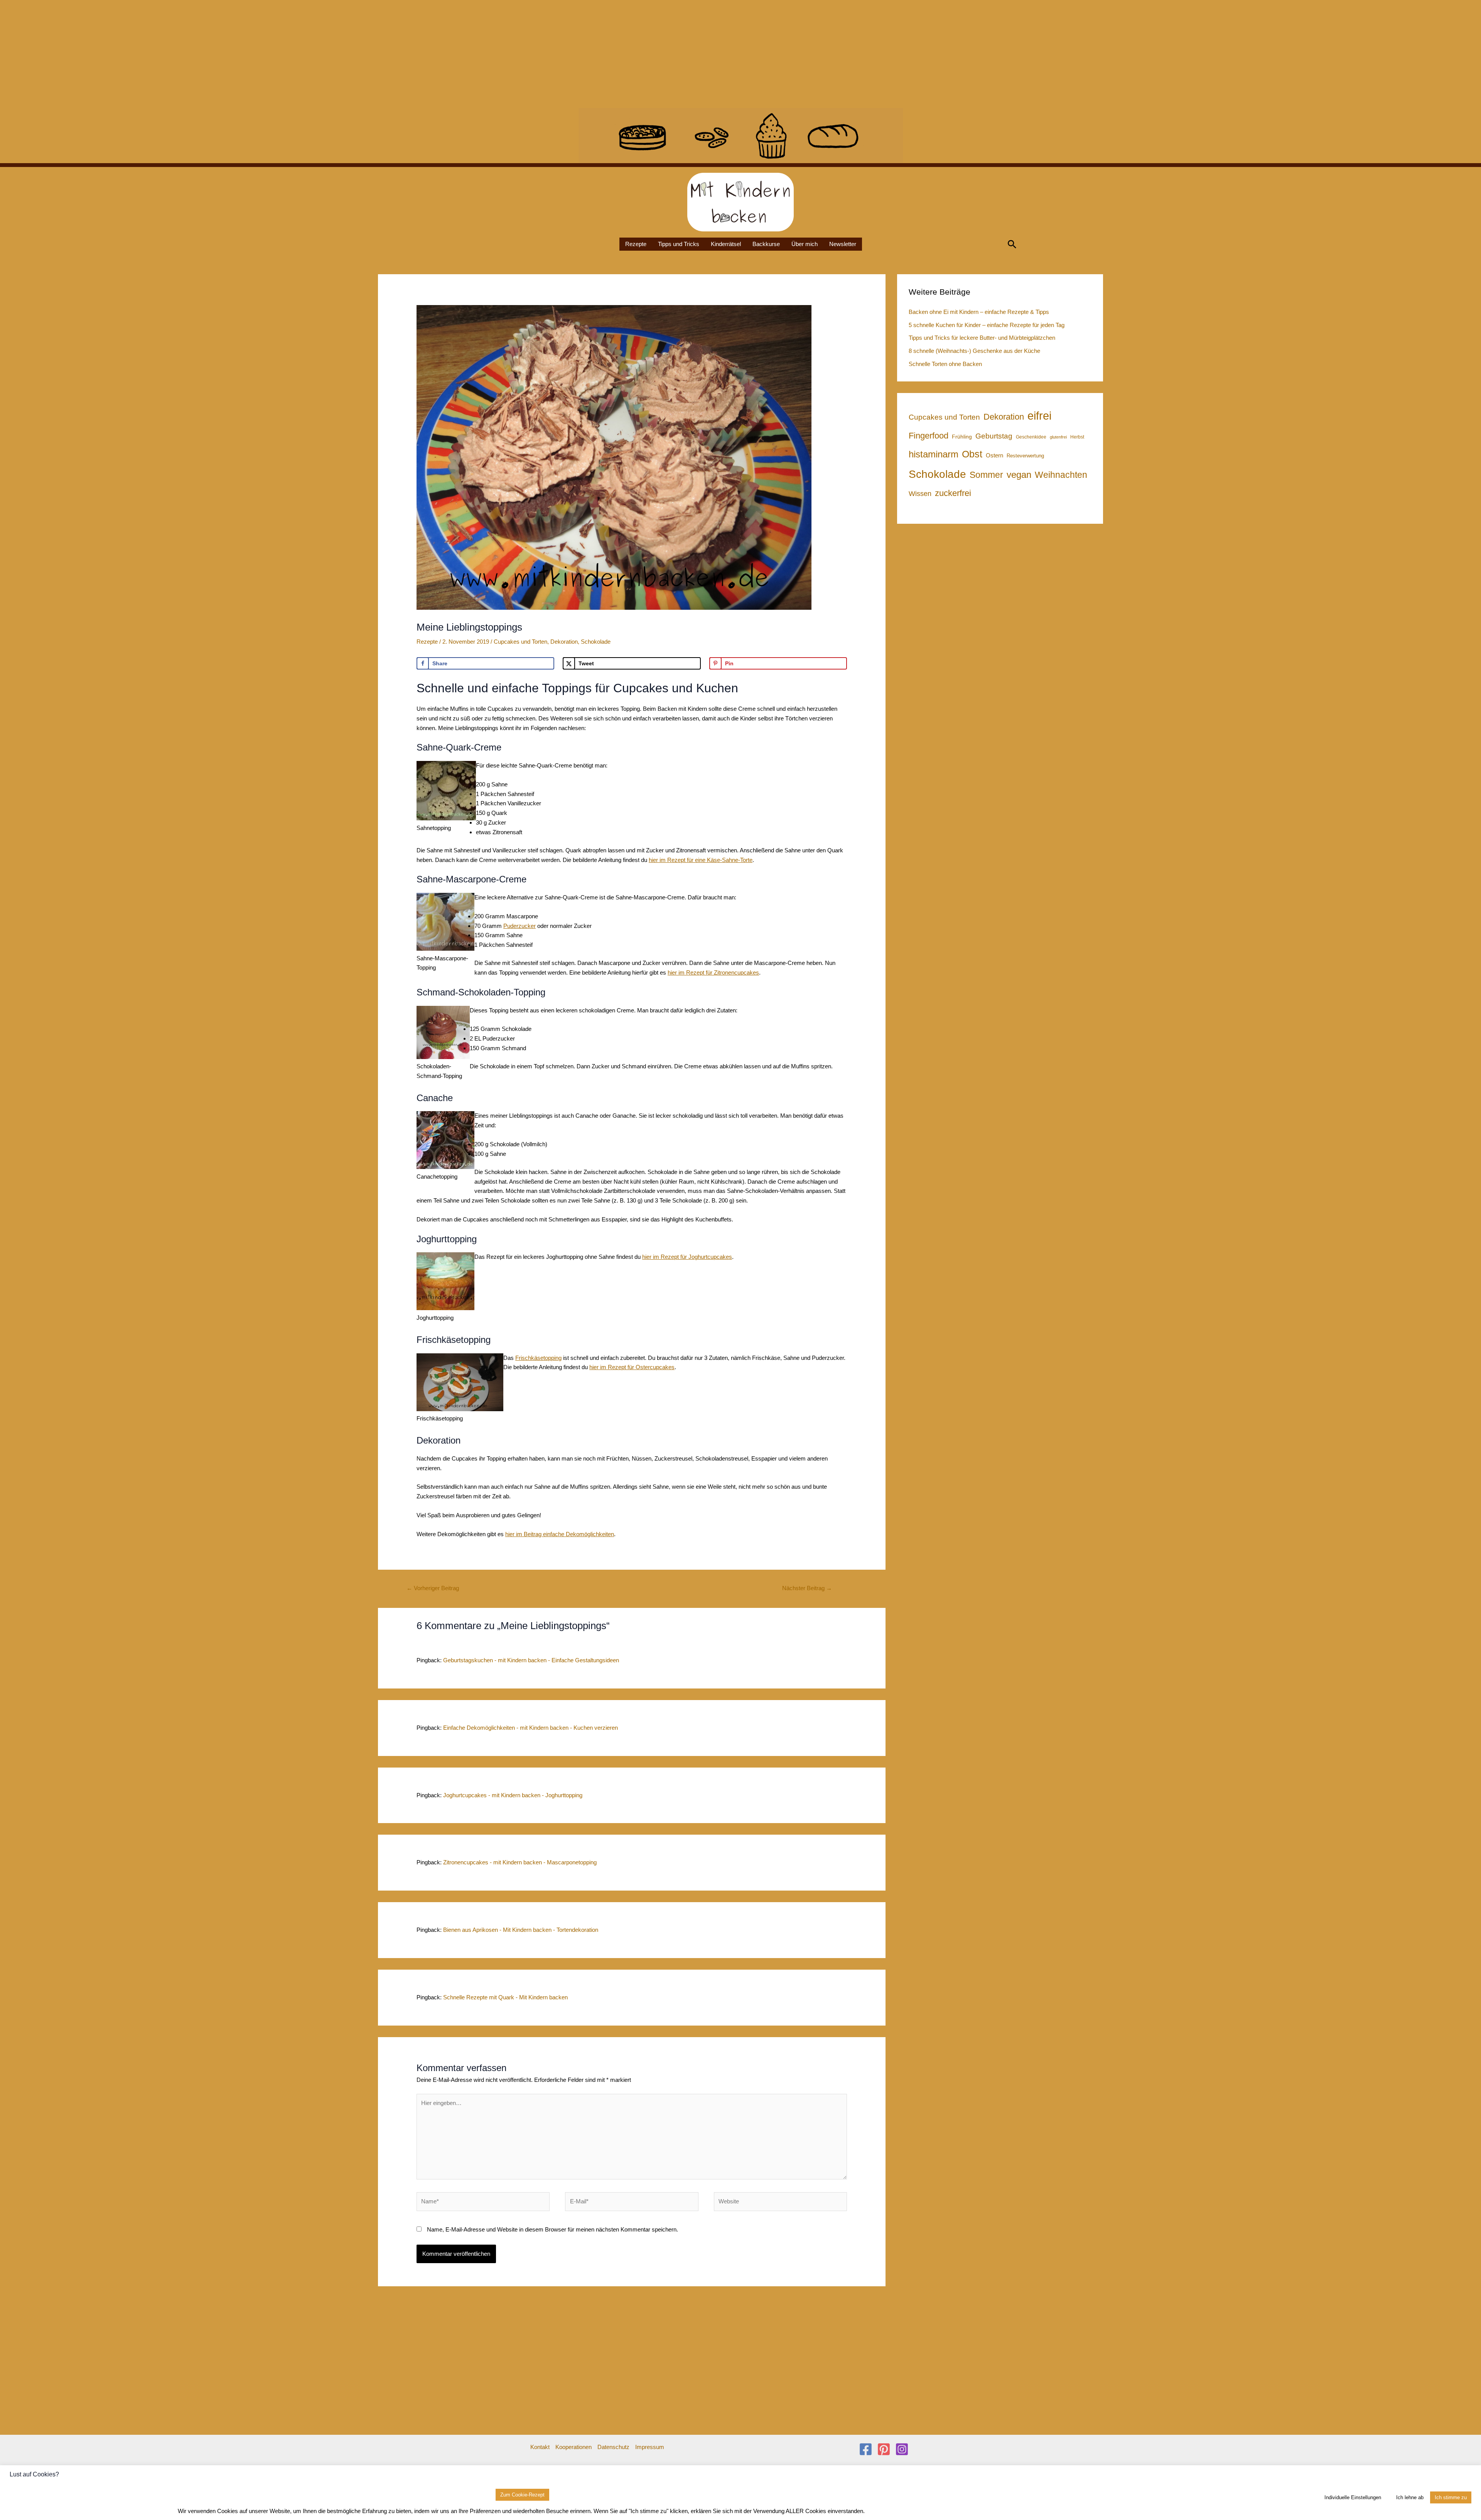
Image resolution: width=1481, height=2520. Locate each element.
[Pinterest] (884, 2449)
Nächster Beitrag (807, 1588)
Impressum (650, 2447)
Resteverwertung (1025, 456)
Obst (972, 454)
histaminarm (934, 454)
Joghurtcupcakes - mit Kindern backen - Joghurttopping (513, 1795)
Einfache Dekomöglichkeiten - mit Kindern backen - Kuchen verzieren (530, 1728)
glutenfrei (1058, 437)
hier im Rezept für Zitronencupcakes (713, 972)
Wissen (920, 494)
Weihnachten (1061, 475)
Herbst (1077, 437)
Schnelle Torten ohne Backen (945, 364)
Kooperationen (574, 2447)
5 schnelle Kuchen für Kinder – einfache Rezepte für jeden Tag (987, 325)
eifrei (1039, 416)
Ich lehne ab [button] (1410, 2497)
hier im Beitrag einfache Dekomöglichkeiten (560, 1534)
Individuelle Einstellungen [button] (1353, 2497)
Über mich (805, 244)
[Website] (780, 2203)
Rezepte (636, 244)
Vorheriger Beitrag (433, 1588)
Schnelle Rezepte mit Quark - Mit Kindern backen (505, 1997)
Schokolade (596, 642)
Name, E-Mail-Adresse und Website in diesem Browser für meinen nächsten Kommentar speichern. (552, 2229)
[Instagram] (902, 2449)
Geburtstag (994, 436)
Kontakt (540, 2447)
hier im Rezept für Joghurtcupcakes (687, 1257)
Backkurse (766, 244)
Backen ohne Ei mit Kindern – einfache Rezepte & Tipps (979, 312)
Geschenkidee (1031, 437)
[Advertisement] (231, 54)
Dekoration (564, 642)
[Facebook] (866, 2449)
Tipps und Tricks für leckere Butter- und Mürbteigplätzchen (982, 338)
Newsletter (843, 244)
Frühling (962, 437)
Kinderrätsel (726, 244)
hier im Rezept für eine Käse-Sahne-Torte (701, 860)
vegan (1019, 475)
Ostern (994, 455)
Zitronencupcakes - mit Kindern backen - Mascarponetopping (520, 1862)
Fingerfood (929, 436)
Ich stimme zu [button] (1451, 2497)
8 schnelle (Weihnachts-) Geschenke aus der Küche (974, 351)
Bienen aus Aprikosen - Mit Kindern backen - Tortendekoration (521, 1930)
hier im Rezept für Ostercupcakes (632, 1367)
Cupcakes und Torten (520, 642)
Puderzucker (520, 926)
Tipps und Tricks (679, 244)
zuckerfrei (953, 493)
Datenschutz (613, 2447)
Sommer (986, 475)
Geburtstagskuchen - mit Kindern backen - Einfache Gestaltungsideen (531, 1660)
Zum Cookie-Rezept (522, 2495)
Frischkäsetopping (538, 1358)
